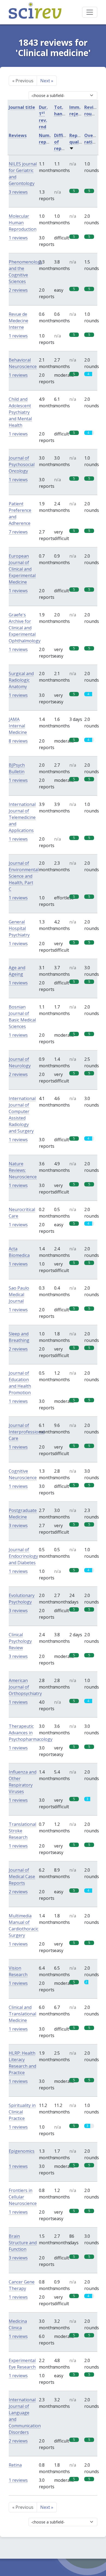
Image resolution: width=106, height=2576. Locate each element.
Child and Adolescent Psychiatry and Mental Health (20, 412)
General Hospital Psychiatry (19, 928)
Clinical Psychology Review (20, 1641)
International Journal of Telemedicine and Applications (22, 817)
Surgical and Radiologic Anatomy (21, 680)
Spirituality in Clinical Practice (22, 2112)
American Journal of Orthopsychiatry (25, 1687)
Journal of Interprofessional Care (27, 1432)
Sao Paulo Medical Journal (19, 1294)
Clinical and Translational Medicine (22, 2014)
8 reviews (18, 741)
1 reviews (18, 238)
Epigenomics (22, 2151)
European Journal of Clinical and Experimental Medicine (22, 569)
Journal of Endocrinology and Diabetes (23, 1556)
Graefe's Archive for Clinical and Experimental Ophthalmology (25, 628)
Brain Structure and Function (23, 2243)
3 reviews (18, 192)
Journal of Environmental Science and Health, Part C (24, 876)
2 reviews (18, 290)
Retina (15, 2465)
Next (47, 81)
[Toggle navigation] (90, 12)
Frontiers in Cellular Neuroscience (23, 2197)
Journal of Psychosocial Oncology (22, 464)
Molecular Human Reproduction (23, 223)
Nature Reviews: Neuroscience (23, 1170)
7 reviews (18, 532)
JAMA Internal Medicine (18, 726)
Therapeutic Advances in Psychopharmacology (31, 1733)
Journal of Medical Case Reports (22, 1876)
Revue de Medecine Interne (18, 321)
